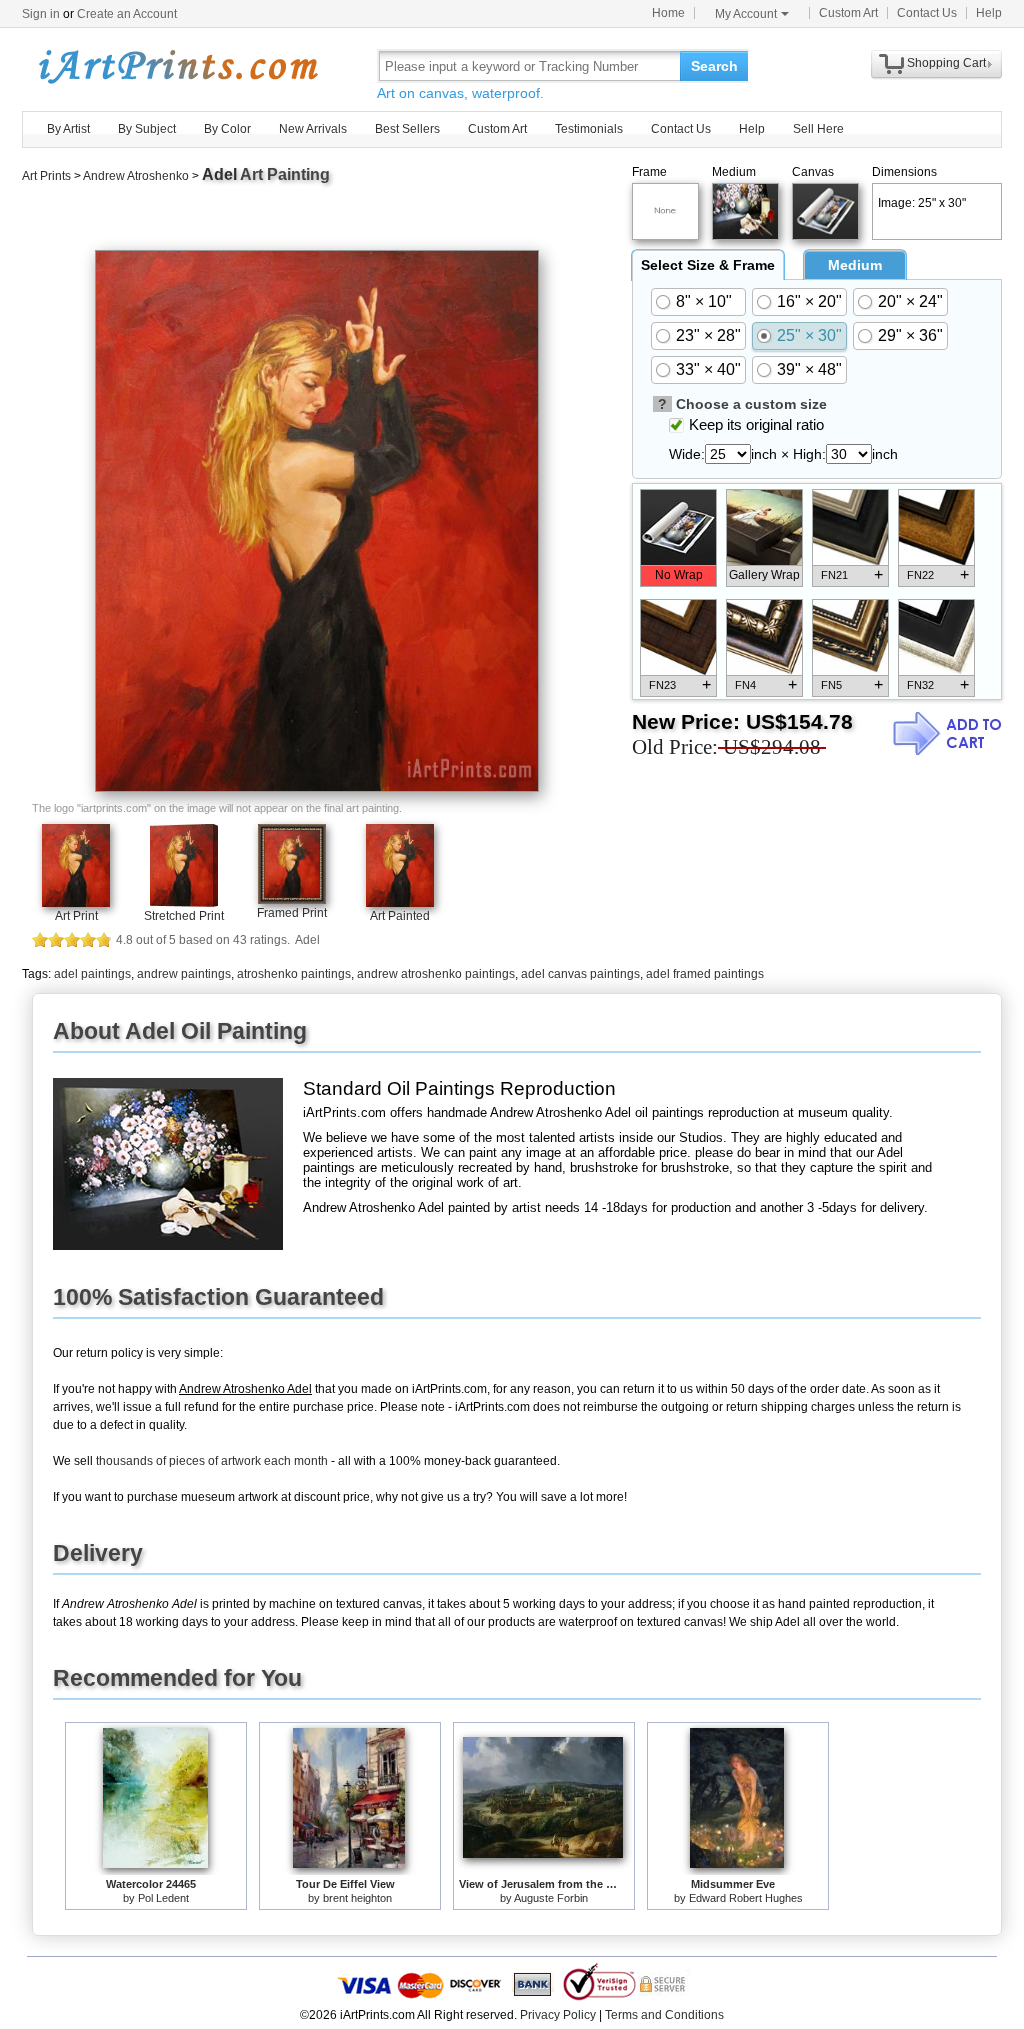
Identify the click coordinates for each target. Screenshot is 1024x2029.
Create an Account (127, 14)
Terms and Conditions (664, 2015)
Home (668, 13)
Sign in (41, 14)
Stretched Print (184, 916)
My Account (746, 14)
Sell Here (818, 129)
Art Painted (400, 916)
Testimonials (589, 129)
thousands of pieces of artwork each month (212, 1461)
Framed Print (292, 913)
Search (714, 66)
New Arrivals (313, 129)
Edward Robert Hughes (746, 1898)
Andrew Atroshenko (136, 176)
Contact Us (927, 13)
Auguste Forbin (551, 1898)
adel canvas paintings (580, 974)
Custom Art (848, 13)
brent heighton (357, 1898)
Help (989, 13)
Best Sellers (407, 129)
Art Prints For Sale (177, 65)
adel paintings (92, 974)
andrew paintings (184, 974)
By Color (227, 129)
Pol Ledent (163, 1898)
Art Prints (46, 176)
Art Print (76, 916)
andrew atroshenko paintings (436, 974)
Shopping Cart (946, 63)
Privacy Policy (558, 2015)
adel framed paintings (705, 974)
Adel (219, 174)
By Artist (68, 129)
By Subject (147, 129)
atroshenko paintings (294, 974)
